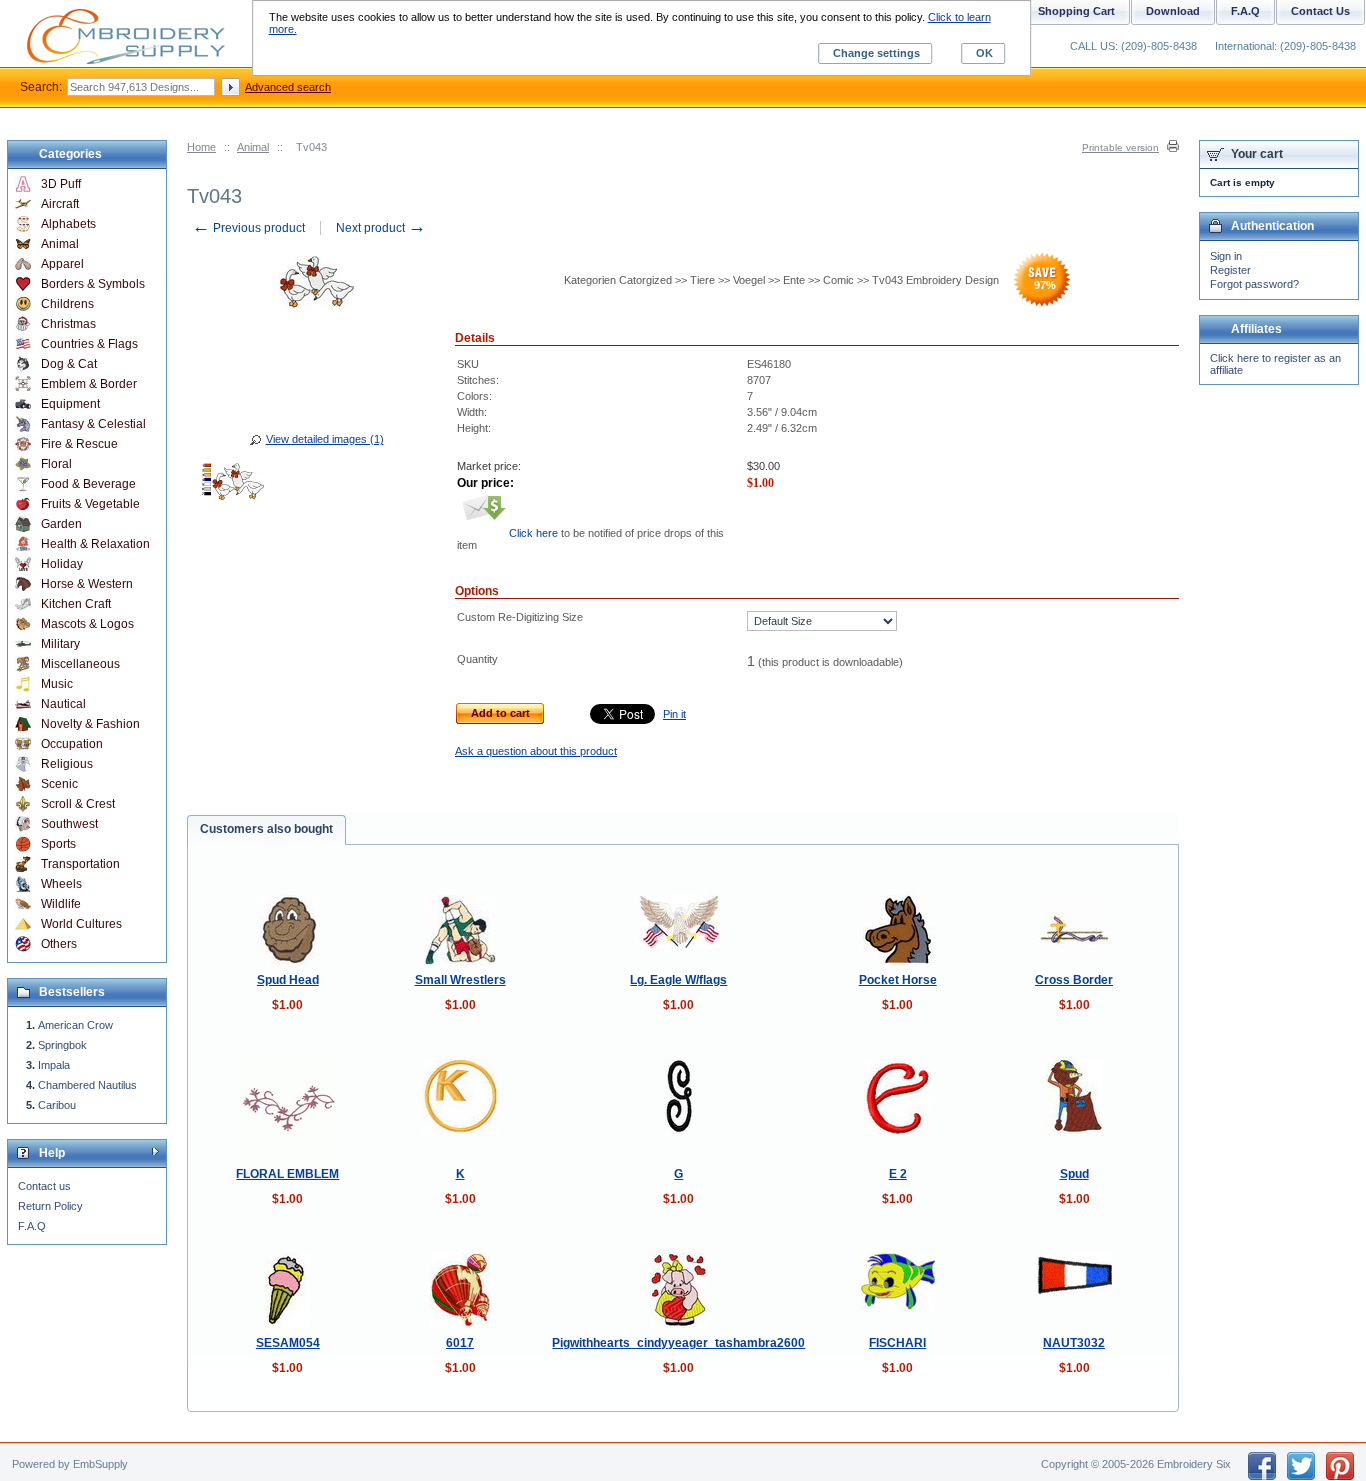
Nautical (63, 704)
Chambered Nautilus (87, 1085)
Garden (61, 524)
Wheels (61, 884)
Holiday (62, 564)
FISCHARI (897, 1343)
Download (1173, 11)
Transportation (80, 864)
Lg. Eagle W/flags (678, 980)
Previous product (248, 228)
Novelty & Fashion (90, 724)
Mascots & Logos (87, 624)
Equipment (70, 404)
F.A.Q (32, 1226)
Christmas (68, 324)
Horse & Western (87, 584)
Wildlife (61, 904)
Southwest (69, 824)
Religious (67, 764)
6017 (460, 1343)
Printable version (1120, 147)
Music (57, 684)
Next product (381, 228)
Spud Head (288, 980)
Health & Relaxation (95, 544)
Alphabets (68, 224)
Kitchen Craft (76, 604)
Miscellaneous (80, 664)
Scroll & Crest (78, 804)
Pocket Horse (898, 980)
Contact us (44, 1186)
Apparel (62, 264)
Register (1230, 270)
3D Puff (61, 184)
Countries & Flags (89, 344)
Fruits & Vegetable (90, 504)
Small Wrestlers (460, 980)
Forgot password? (1254, 284)
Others (59, 944)
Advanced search (288, 87)
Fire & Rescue (79, 444)
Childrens (67, 304)
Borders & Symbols (93, 284)
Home (201, 147)
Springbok (62, 1045)
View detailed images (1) (325, 439)
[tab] (266, 830)
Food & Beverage (88, 484)
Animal (253, 147)
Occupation (72, 744)
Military (60, 644)
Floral (56, 464)
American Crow (75, 1025)
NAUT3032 (1074, 1343)
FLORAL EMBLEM (287, 1174)
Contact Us (1320, 11)
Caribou (57, 1105)
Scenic (59, 784)
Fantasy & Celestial (93, 424)
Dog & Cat (69, 364)
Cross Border (1074, 980)
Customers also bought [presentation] (266, 829)
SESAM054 (288, 1343)
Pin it (674, 714)
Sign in (1226, 256)
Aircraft (60, 204)
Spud (1074, 1174)
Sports (58, 844)
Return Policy (50, 1206)
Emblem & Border (89, 384)
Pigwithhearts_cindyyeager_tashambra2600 (678, 1343)
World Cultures (81, 924)
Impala (54, 1065)
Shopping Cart (1076, 11)
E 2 (898, 1174)
